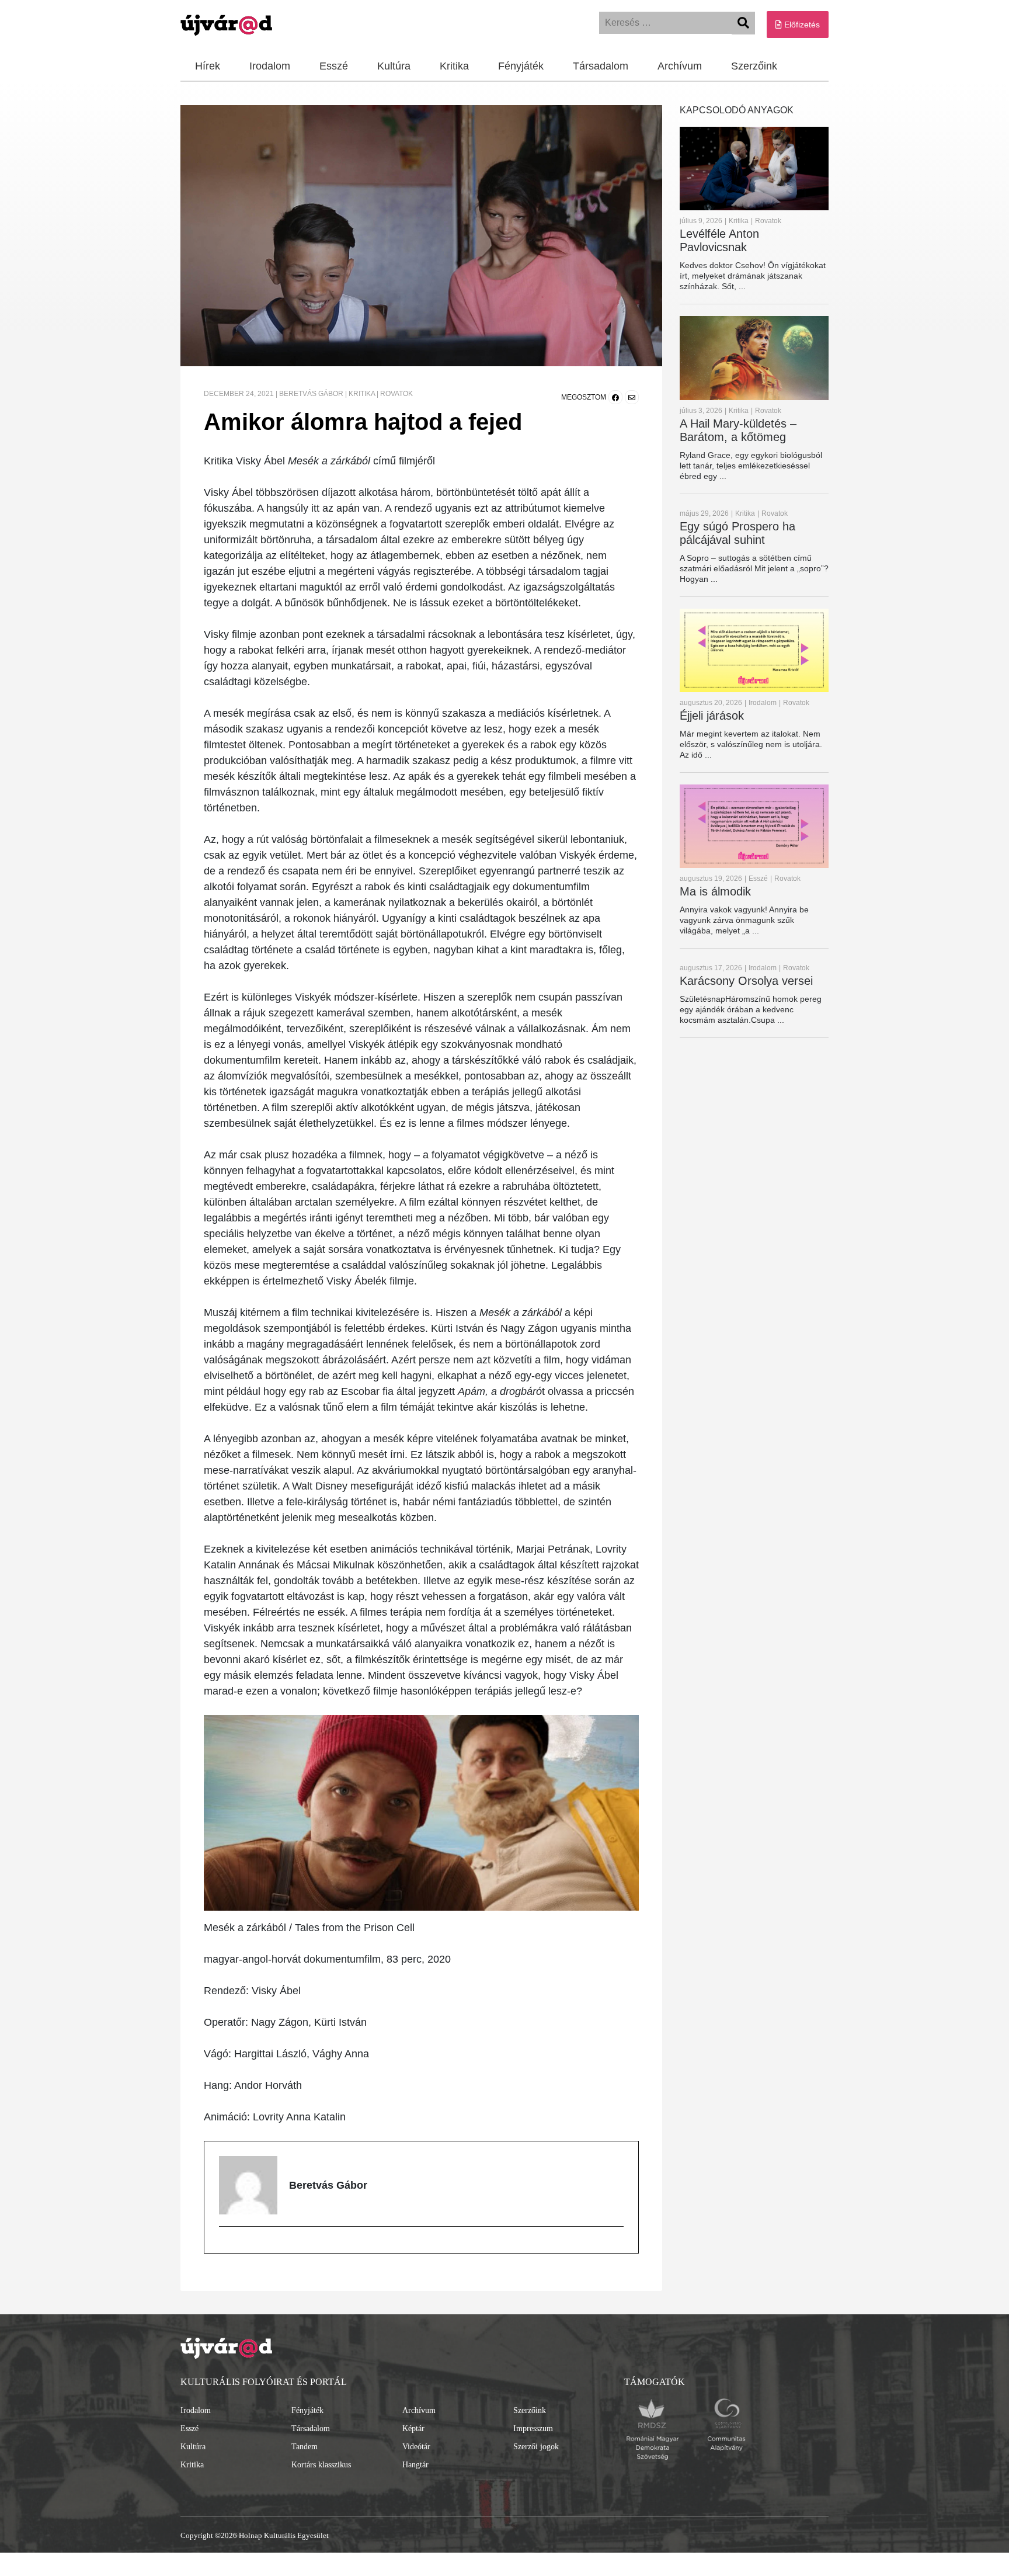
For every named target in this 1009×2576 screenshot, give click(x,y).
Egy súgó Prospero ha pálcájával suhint (737, 533)
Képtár (413, 2429)
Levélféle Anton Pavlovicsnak (719, 240)
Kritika (454, 66)
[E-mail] (226, 2247)
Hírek (208, 66)
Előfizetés (801, 25)
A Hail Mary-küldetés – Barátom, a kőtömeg (738, 430)
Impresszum (533, 2429)
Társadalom (601, 66)
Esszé (334, 66)
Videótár (416, 2447)
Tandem (305, 2447)
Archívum (680, 66)
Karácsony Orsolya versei (746, 981)
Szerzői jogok (536, 2447)
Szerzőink (754, 66)
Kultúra (394, 66)
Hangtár (415, 2465)
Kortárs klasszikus (321, 2465)
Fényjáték (521, 66)
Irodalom (270, 66)
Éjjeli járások (712, 716)
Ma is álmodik (715, 891)
